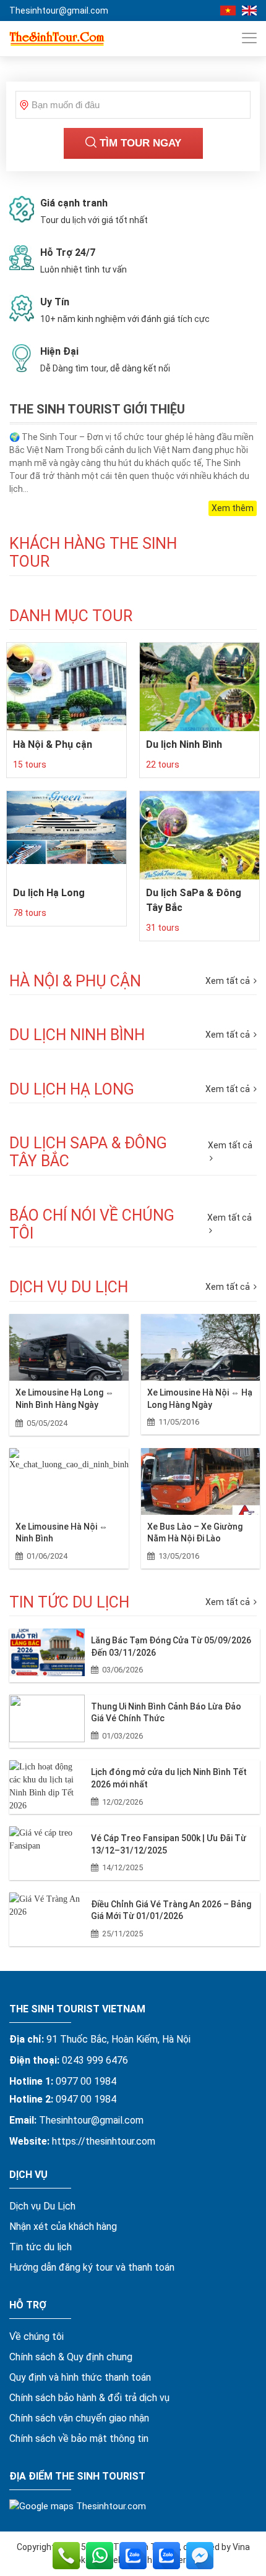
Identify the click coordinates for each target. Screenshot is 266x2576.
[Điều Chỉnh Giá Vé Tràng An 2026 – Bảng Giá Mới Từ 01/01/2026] (47, 1916)
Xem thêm (233, 508)
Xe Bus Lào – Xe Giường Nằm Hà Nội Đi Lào (195, 1533)
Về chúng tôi (36, 2337)
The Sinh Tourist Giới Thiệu (97, 409)
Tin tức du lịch (41, 2247)
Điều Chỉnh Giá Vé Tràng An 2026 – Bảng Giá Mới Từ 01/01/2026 (171, 1910)
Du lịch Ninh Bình (184, 744)
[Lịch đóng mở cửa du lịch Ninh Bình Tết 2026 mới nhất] (47, 1784)
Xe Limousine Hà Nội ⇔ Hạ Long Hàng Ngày (200, 1399)
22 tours (163, 765)
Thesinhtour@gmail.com (59, 11)
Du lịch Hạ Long (49, 893)
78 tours (30, 913)
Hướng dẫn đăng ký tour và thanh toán (92, 2267)
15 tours (30, 765)
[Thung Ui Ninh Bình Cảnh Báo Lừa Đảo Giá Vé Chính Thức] (47, 1718)
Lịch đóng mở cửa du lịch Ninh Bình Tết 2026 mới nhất (169, 1778)
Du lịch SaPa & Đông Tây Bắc (194, 900)
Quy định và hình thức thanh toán (80, 2377)
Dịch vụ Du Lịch (42, 2206)
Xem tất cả (229, 1287)
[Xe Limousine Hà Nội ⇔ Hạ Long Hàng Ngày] (201, 1347)
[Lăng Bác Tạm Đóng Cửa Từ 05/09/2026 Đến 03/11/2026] (47, 1652)
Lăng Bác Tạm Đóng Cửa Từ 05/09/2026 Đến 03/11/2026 (171, 1646)
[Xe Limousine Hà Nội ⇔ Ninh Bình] (69, 1481)
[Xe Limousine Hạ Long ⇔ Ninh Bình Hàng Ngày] (69, 1347)
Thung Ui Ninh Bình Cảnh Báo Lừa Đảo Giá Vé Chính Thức (166, 1713)
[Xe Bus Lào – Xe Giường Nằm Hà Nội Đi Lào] (201, 1481)
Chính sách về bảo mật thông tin (79, 2438)
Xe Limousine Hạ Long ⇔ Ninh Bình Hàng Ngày (65, 1399)
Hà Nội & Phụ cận (53, 744)
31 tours (163, 928)
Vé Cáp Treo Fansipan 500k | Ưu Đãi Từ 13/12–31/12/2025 (169, 1844)
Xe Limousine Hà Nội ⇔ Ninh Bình (62, 1533)
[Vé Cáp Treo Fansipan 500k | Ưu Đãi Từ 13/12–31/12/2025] (47, 1850)
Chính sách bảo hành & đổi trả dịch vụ (89, 2398)
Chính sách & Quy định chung (71, 2357)
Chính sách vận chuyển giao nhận (79, 2418)
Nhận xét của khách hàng (63, 2226)
